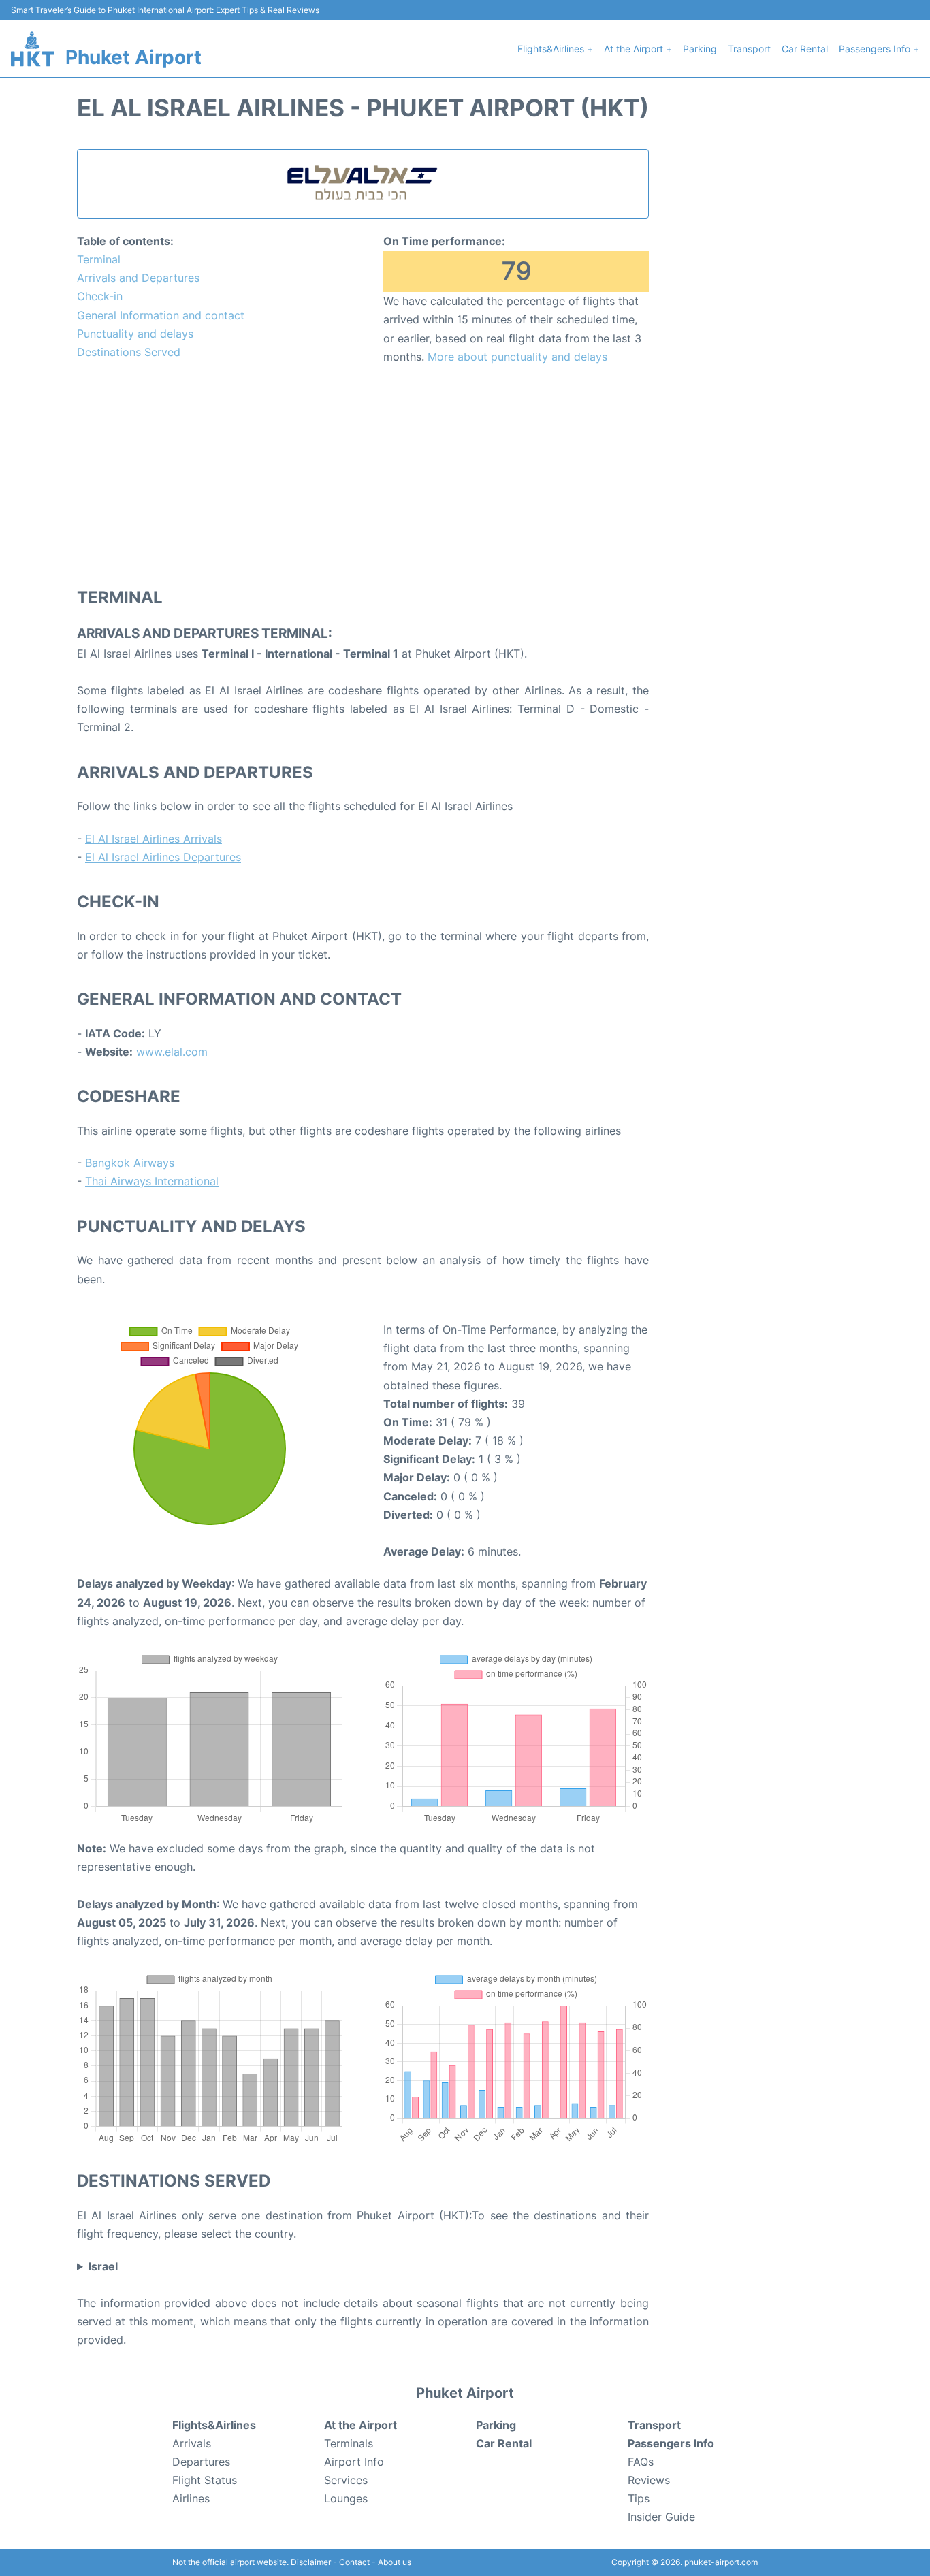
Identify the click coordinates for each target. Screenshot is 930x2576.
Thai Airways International (152, 1181)
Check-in (100, 296)
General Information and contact (161, 315)
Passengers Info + (879, 49)
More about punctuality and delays (517, 357)
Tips (639, 2498)
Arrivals (192, 2443)
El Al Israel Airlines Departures (163, 857)
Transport (749, 49)
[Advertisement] (363, 475)
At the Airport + (638, 49)
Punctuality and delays (135, 334)
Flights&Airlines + (555, 49)
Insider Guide (661, 2517)
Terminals (349, 2443)
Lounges (346, 2498)
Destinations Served (129, 352)
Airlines (191, 2498)
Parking (700, 49)
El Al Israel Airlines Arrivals (154, 839)
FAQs (641, 2462)
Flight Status (205, 2480)
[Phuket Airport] (33, 48)
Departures (201, 2462)
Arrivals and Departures (138, 278)
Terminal (99, 259)
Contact (354, 2562)
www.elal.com (172, 1052)
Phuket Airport (133, 57)
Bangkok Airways (130, 1163)
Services (346, 2480)
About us (395, 2562)
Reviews (649, 2480)
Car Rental (805, 49)
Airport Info (354, 2462)
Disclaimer (311, 2562)
